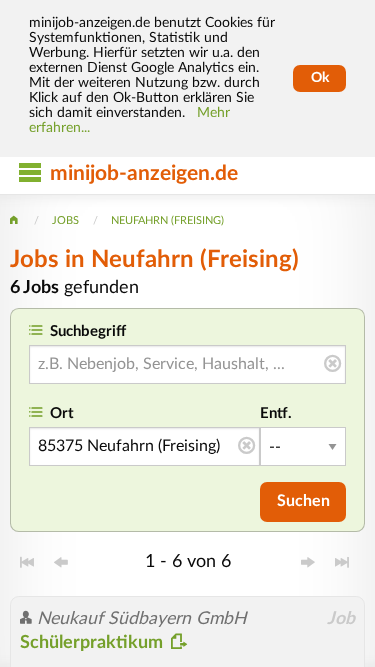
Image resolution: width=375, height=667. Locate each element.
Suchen (303, 501)
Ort (62, 413)
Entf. (276, 413)
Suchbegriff (88, 331)
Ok (320, 78)
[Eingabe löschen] (332, 365)
